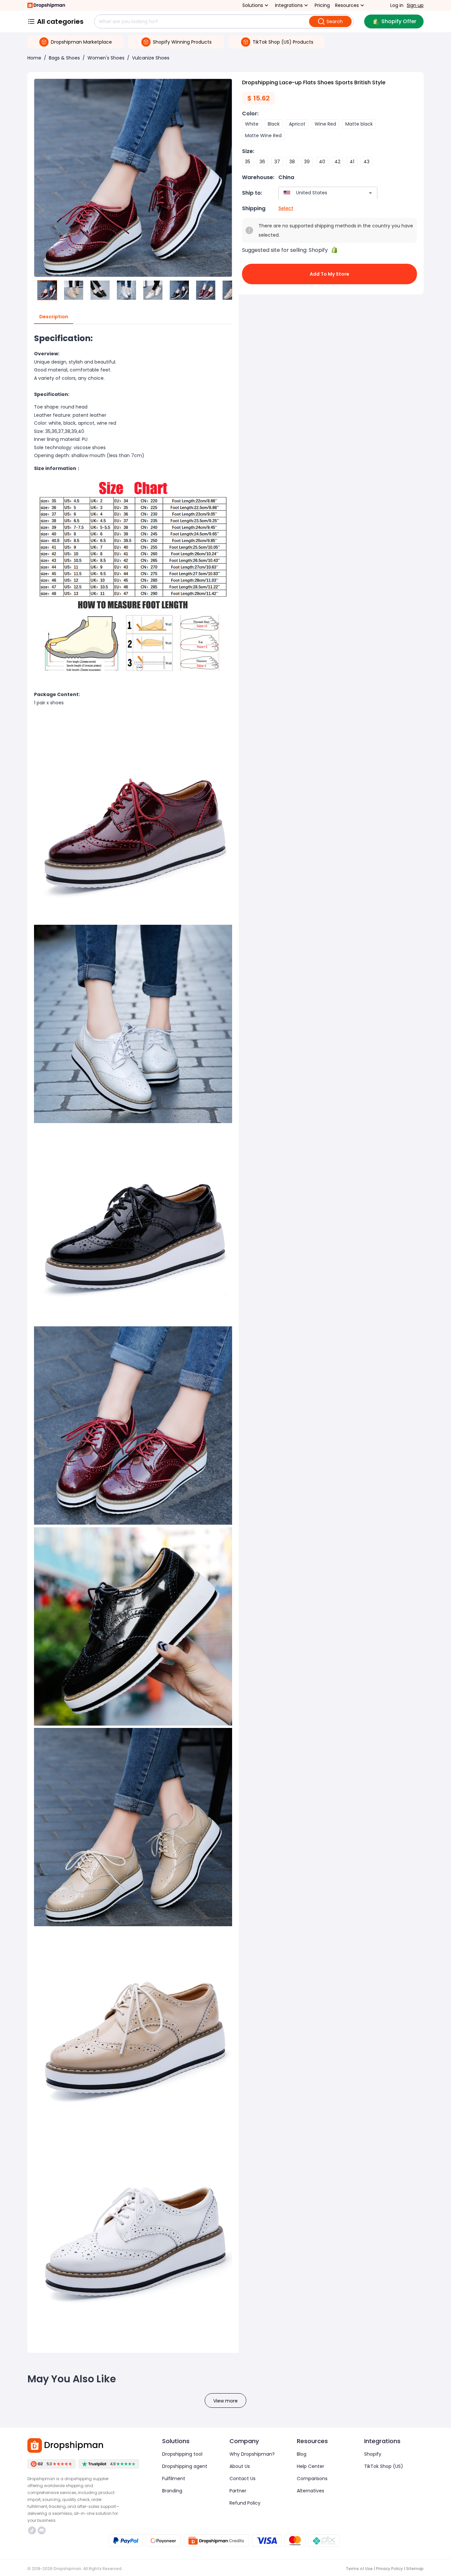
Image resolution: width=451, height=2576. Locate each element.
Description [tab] (54, 317)
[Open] (370, 193)
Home (34, 58)
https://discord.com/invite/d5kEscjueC (42, 2530)
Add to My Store (330, 274)
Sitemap (415, 2569)
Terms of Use (359, 2569)
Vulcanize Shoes (151, 58)
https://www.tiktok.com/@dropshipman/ (33, 2530)
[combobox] (318, 193)
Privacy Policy (389, 2569)
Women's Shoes (106, 58)
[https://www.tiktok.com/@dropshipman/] (32, 2530)
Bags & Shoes (64, 58)
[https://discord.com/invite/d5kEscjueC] (42, 2530)
